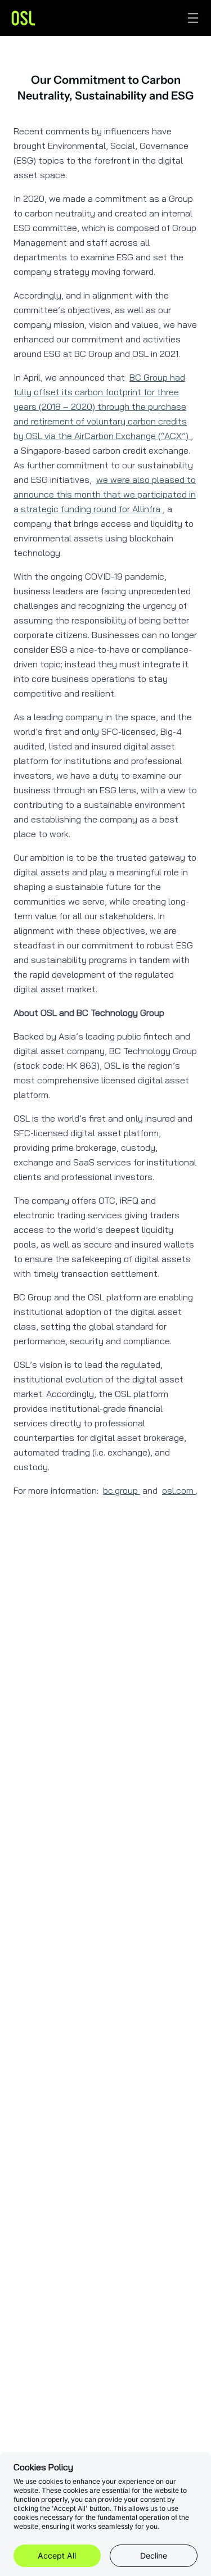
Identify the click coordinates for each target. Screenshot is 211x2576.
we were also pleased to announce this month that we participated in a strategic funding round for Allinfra (105, 494)
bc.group (122, 1490)
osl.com (179, 1490)
